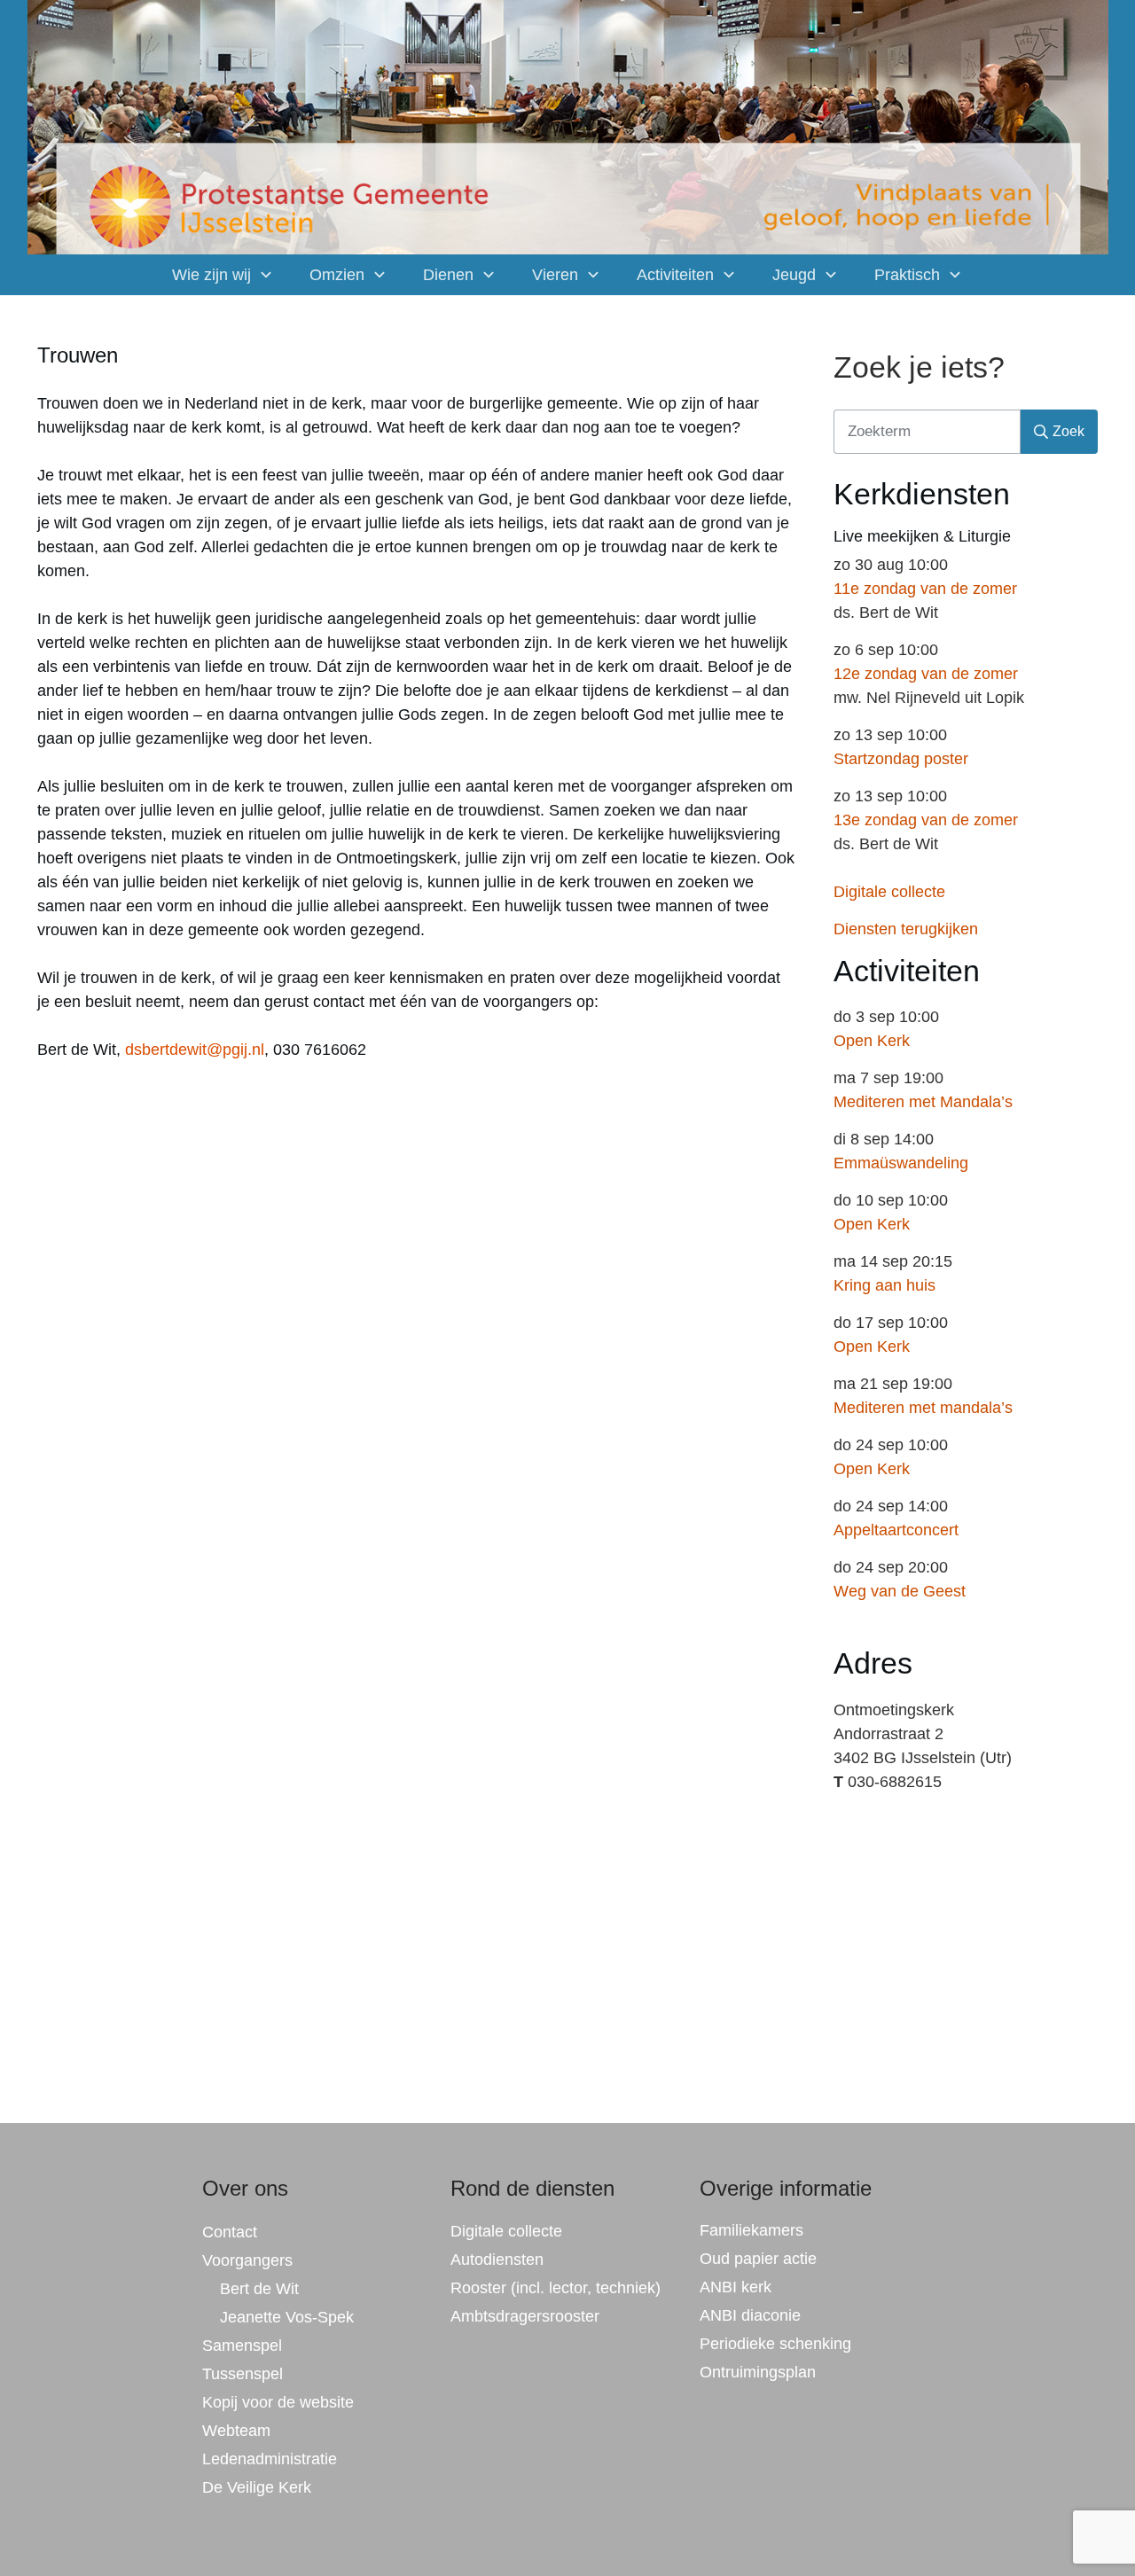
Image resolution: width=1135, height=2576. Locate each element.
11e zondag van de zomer (925, 589)
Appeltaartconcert (896, 1530)
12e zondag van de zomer (926, 674)
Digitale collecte (889, 892)
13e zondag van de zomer (926, 820)
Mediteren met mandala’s (923, 1408)
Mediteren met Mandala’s (923, 1102)
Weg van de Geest (900, 1591)
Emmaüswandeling (901, 1163)
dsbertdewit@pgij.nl (195, 1050)
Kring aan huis (885, 1285)
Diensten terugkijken (906, 929)
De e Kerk (257, 2487)
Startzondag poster (901, 759)
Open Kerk (872, 1041)
